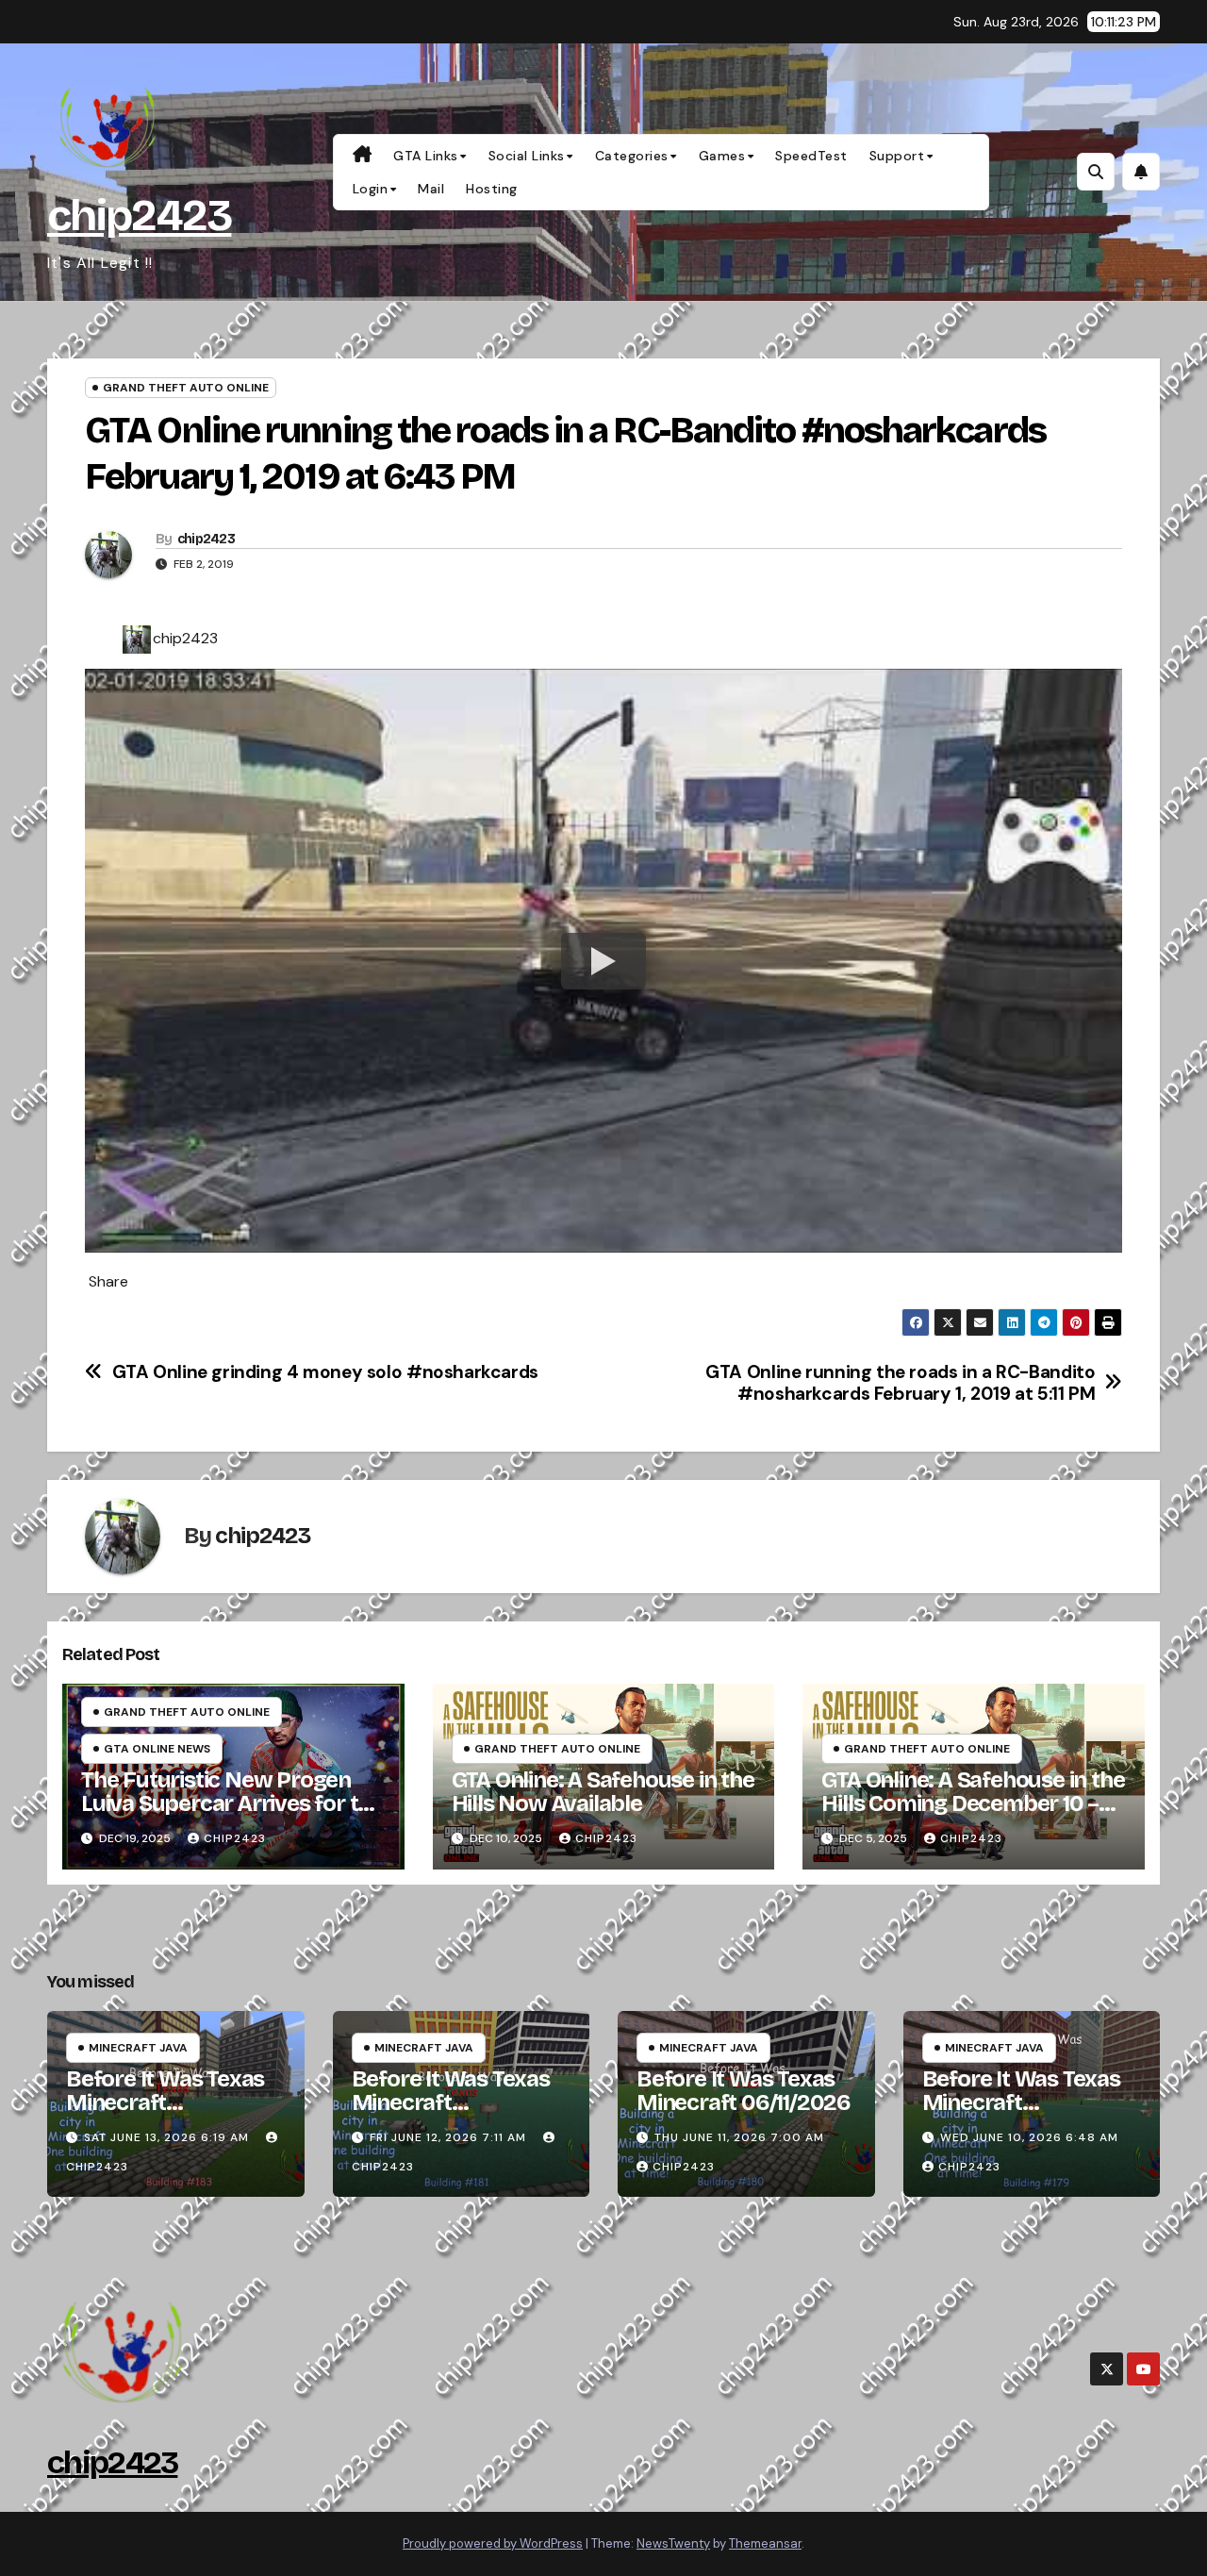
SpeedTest (811, 156)
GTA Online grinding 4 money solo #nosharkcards (325, 1372)
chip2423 (139, 216)
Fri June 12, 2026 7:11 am (448, 2137)
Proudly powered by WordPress (493, 2543)
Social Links (527, 156)
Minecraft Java (138, 2048)
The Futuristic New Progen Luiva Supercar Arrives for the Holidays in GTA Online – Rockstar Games (232, 1815)
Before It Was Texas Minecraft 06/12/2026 (451, 2102)
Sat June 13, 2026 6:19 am (166, 2137)
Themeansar (765, 2543)
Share (108, 1282)
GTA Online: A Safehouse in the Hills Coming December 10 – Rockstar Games (973, 1803)
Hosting (492, 189)
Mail (431, 189)
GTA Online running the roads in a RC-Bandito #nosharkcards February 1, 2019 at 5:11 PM (900, 1383)
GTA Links (426, 156)
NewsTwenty (673, 2543)
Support (897, 156)
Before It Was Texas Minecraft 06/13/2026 (165, 2102)
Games (722, 156)
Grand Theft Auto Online (186, 388)
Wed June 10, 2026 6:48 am (1029, 2137)
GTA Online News (157, 1749)
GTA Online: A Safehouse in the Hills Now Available (603, 1792)
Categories (632, 156)
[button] (1096, 172)
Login (371, 189)
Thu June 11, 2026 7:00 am (739, 2137)
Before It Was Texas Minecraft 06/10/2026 (1021, 2102)
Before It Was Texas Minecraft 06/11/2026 (744, 2091)
